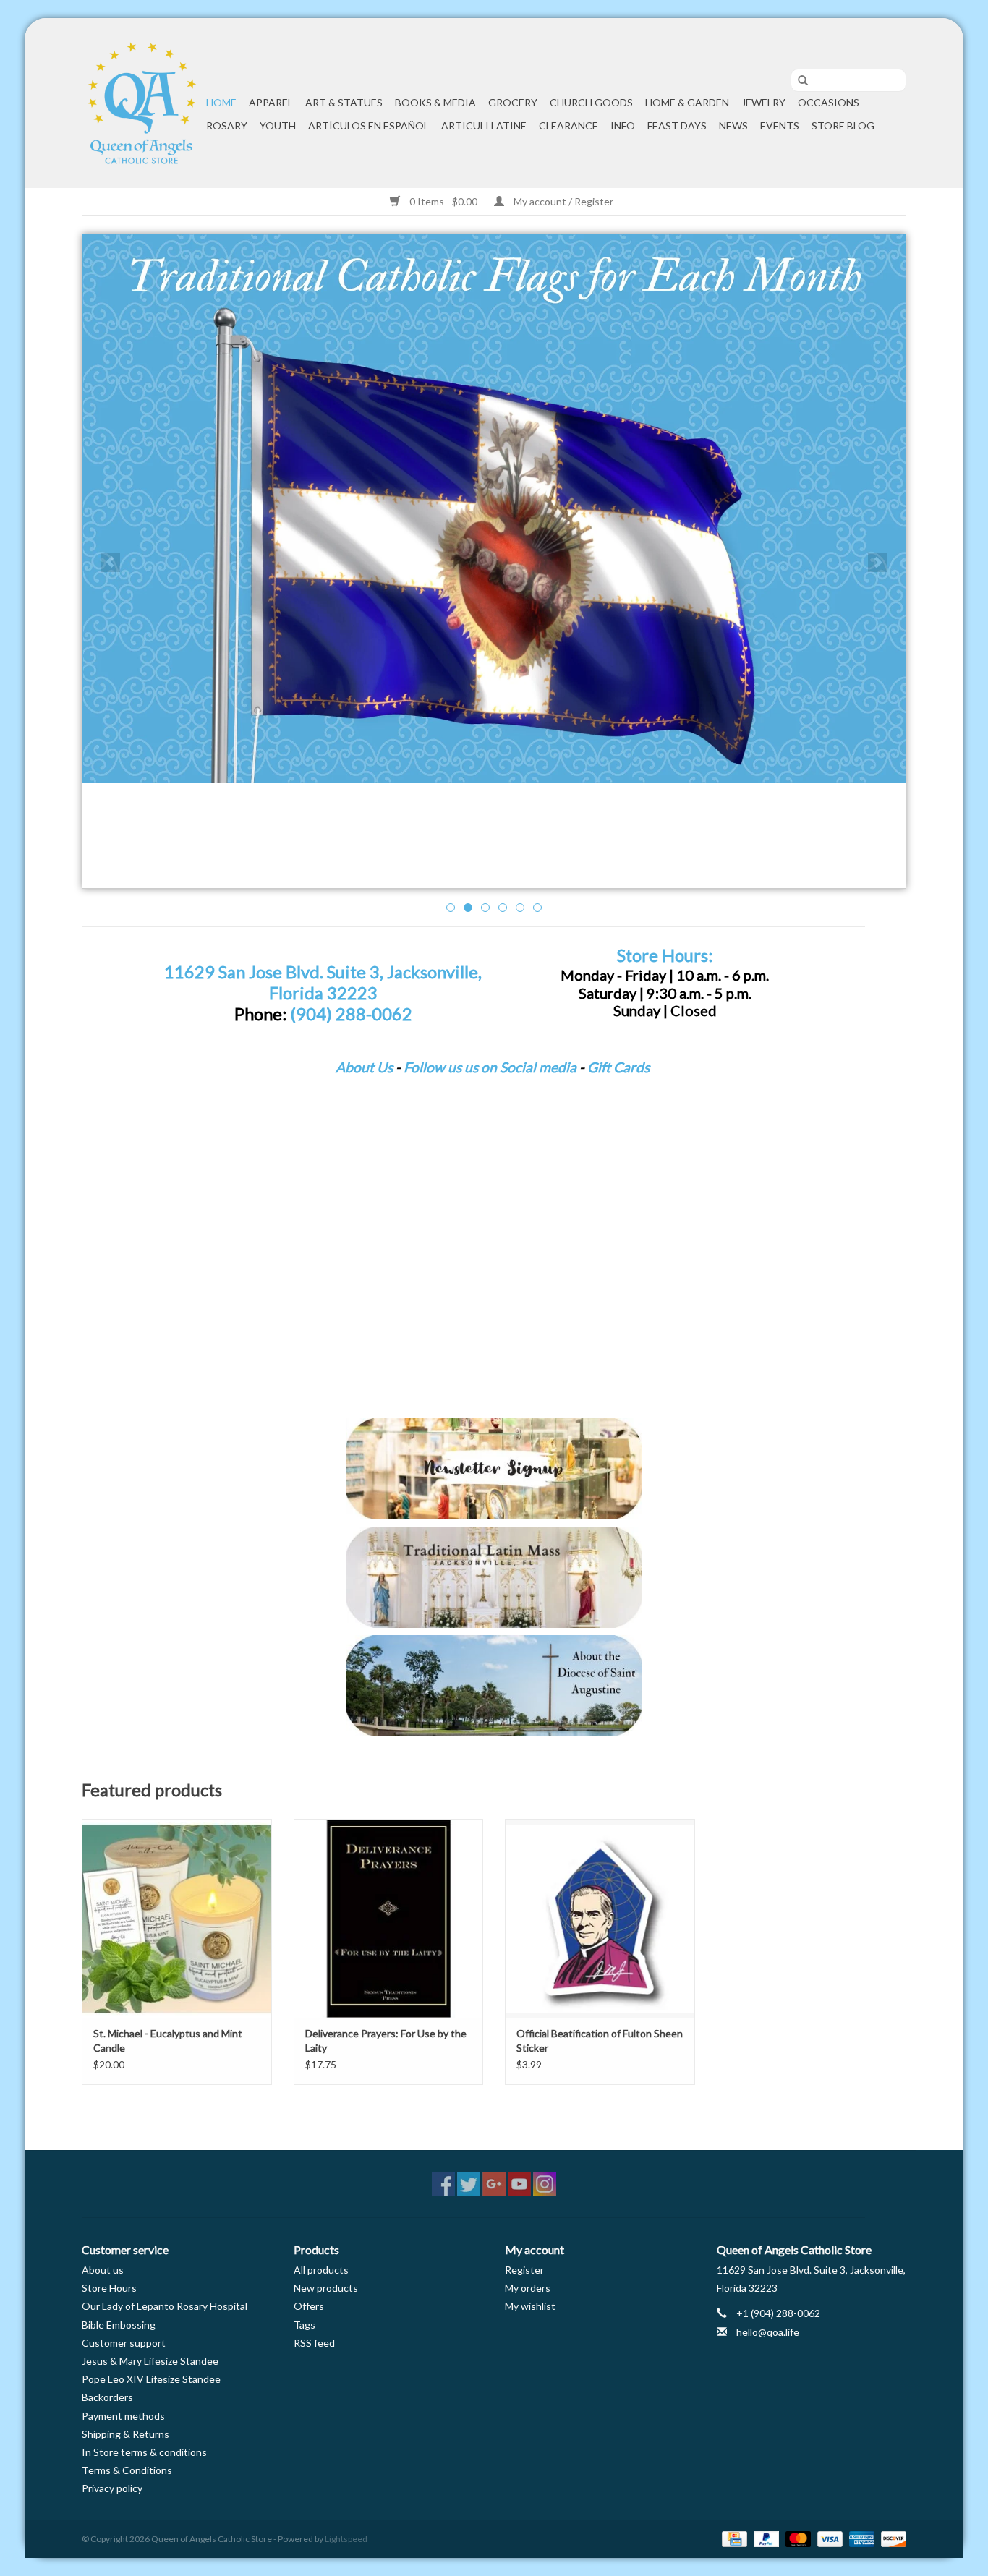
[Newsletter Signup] (494, 1469)
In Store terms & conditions (144, 2452)
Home (221, 102)
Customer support (124, 2343)
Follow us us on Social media (490, 1067)
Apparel (271, 102)
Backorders (107, 2397)
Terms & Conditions (127, 2470)
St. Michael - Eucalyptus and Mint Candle (168, 2040)
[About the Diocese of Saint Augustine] (494, 1686)
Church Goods (591, 102)
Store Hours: (665, 955)
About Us (364, 1067)
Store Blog (843, 125)
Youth (278, 125)
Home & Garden (687, 102)
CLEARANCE (568, 125)
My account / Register (562, 201)
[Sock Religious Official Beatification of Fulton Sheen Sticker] (600, 1918)
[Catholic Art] (494, 509)
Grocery (513, 102)
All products (321, 2270)
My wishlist (530, 2306)
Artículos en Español (369, 125)
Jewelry (763, 102)
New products (326, 2288)
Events (780, 125)
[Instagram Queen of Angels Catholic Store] (545, 2184)
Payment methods (123, 2416)
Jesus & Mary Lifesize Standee (150, 2361)
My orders (528, 2288)
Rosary (227, 125)
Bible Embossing (119, 2325)
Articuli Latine (484, 125)
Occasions (829, 102)
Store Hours (109, 2288)
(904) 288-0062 (351, 1014)
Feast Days (677, 125)
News (733, 125)
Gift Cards (618, 1067)
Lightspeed (346, 2539)
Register (524, 2270)
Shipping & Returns (125, 2434)
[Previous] (110, 562)
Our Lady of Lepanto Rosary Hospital (165, 2306)
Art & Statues (344, 102)
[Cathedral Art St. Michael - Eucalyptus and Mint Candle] (177, 1918)
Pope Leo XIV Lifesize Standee (151, 2379)
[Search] (798, 81)
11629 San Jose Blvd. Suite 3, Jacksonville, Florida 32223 (323, 982)
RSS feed (314, 2343)
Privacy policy (112, 2488)
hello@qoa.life (768, 2332)
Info (623, 125)
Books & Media (435, 102)
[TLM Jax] (494, 1577)
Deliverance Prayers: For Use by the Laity (386, 2040)
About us (103, 2270)
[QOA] (142, 103)
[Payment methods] (732, 2538)
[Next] (878, 562)
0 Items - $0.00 (443, 201)
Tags (305, 2325)
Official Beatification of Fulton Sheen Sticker (600, 2040)
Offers (309, 2306)
